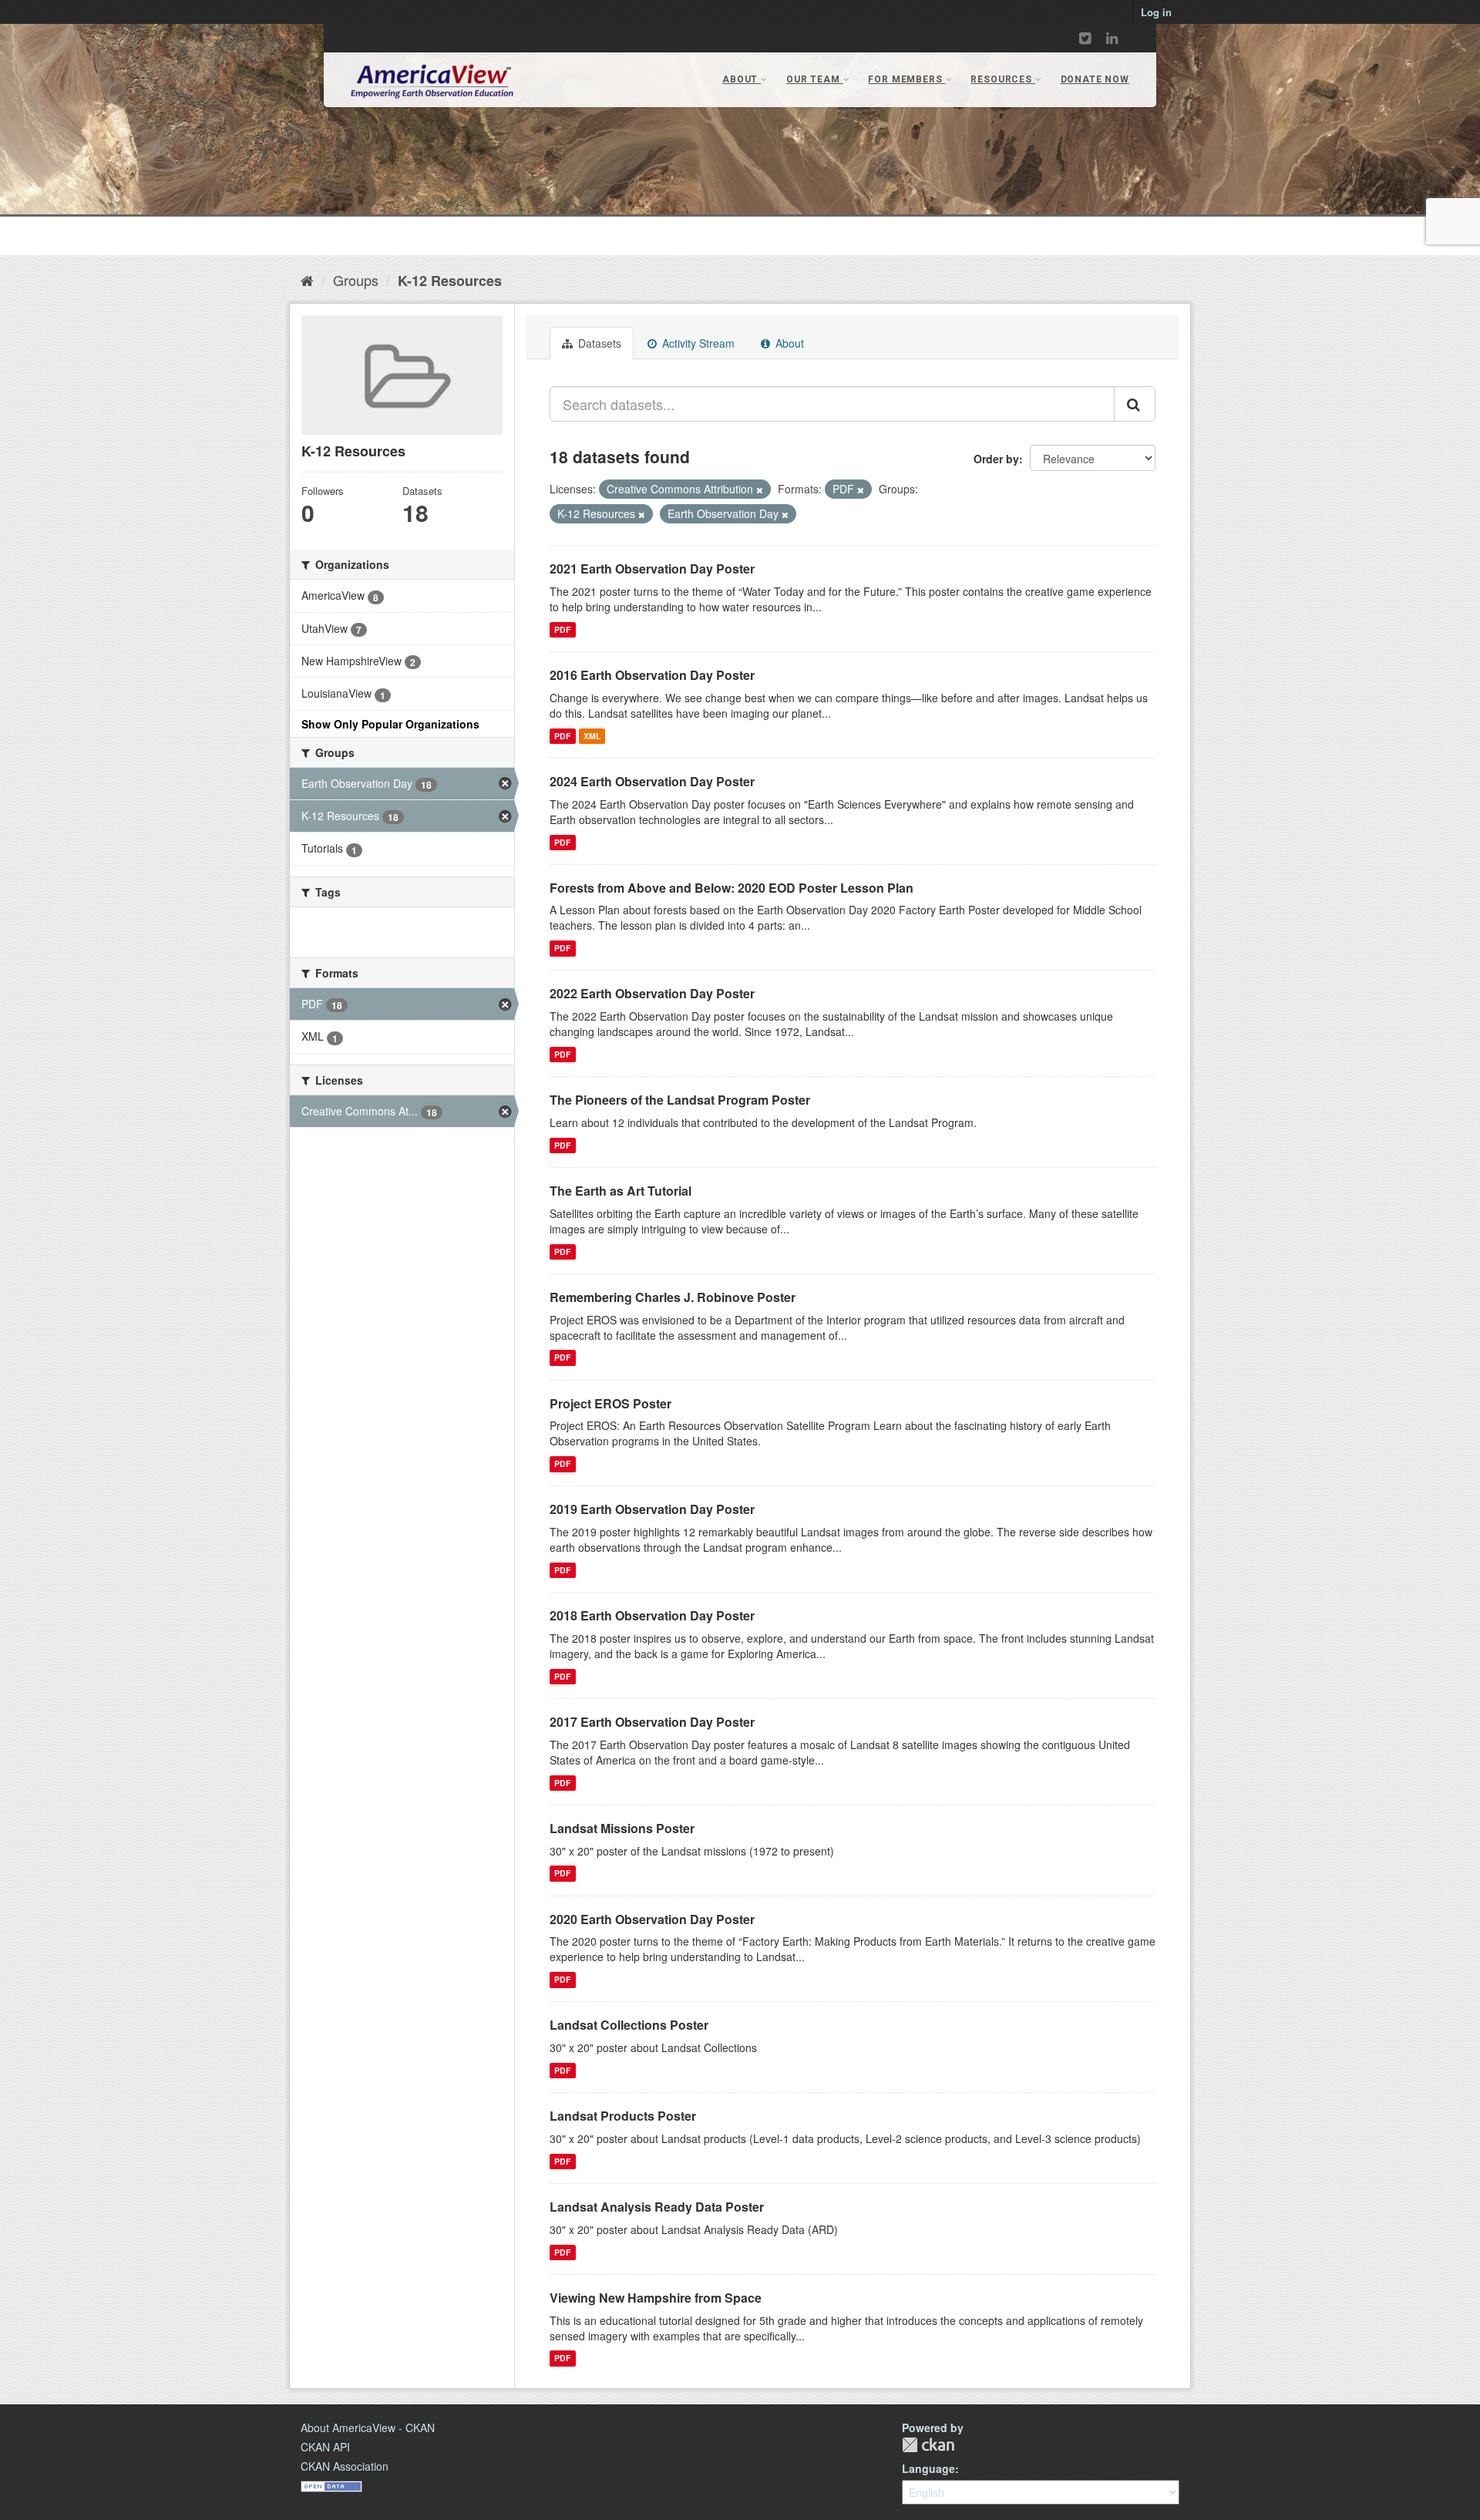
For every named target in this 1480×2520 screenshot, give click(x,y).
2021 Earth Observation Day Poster (652, 569)
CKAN (928, 2445)
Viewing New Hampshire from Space (656, 2298)
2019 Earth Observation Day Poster (652, 1509)
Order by (996, 459)
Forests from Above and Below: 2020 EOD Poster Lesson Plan (732, 888)
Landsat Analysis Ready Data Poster (657, 2207)
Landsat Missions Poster (622, 1828)
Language (928, 2468)
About (788, 343)
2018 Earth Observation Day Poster (652, 1615)
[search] (1135, 404)
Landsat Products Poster (623, 2116)
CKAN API (325, 2447)
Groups (356, 280)
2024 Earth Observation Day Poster (652, 781)
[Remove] (760, 490)
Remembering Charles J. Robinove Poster (673, 1297)
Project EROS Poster (610, 1403)
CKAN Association (345, 2466)
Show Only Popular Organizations (390, 724)
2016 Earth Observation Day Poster (652, 675)
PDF (562, 629)
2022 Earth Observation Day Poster (652, 993)
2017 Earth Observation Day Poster (652, 1722)
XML (592, 736)
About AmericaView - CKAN (368, 2427)
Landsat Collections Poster (629, 2025)
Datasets (598, 343)
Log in (1156, 12)
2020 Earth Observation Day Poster (652, 1919)
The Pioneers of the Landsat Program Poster (680, 1100)
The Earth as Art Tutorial (621, 1191)
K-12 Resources (450, 281)
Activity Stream (697, 343)
